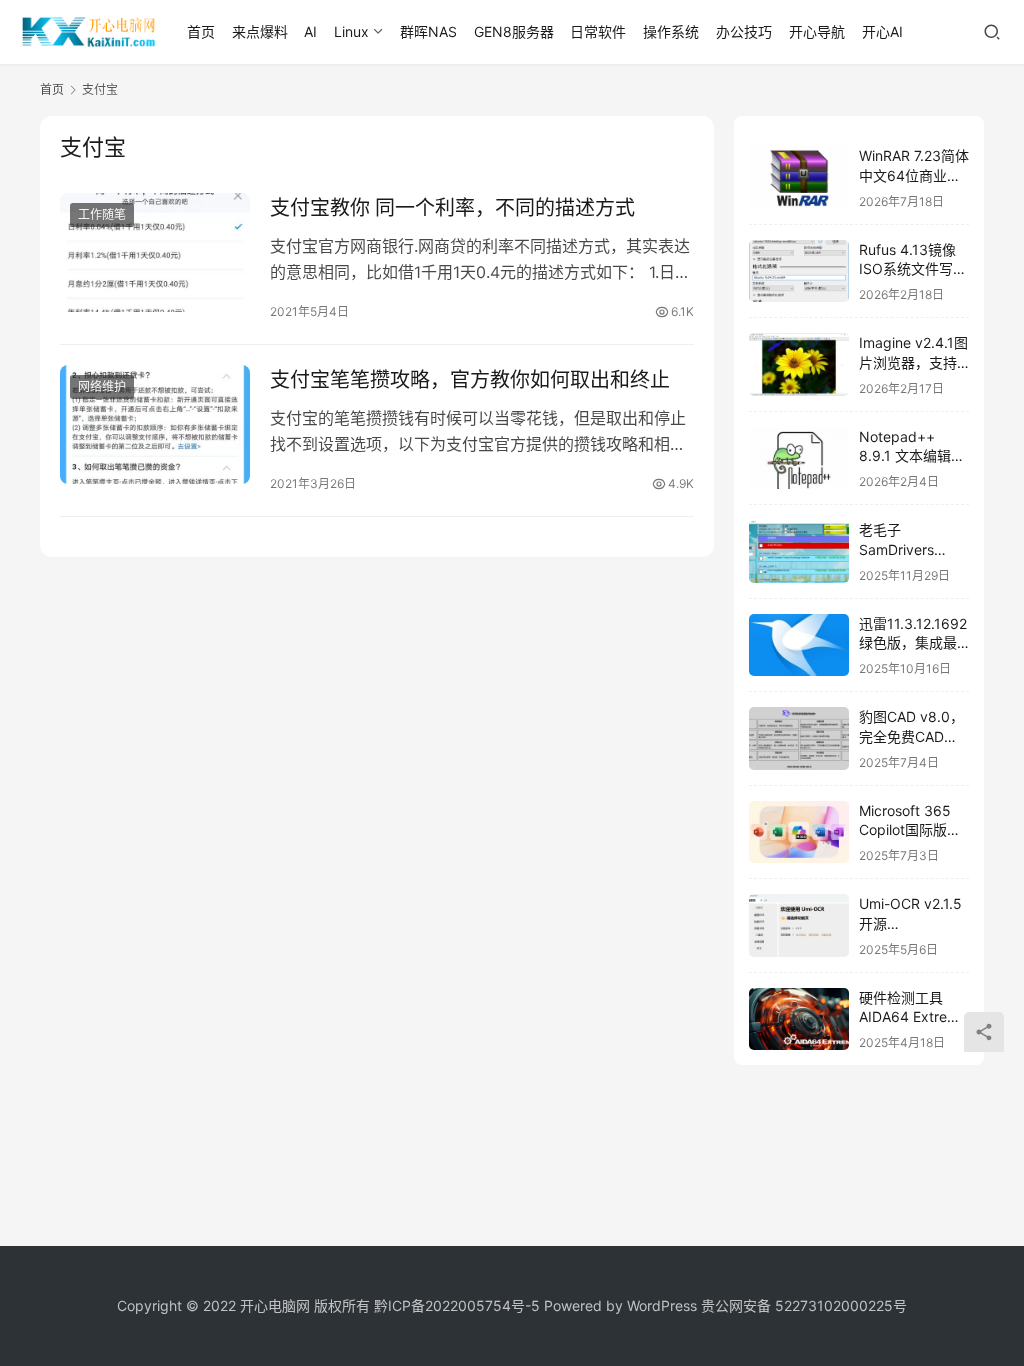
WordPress (662, 1305)
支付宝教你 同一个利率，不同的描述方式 (452, 208)
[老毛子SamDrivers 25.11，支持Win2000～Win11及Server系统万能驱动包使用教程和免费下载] (799, 551)
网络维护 (102, 386)
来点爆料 (260, 31)
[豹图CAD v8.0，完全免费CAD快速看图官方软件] (799, 738)
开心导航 (817, 31)
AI (310, 31)
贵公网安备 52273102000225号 (804, 1305)
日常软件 (598, 31)
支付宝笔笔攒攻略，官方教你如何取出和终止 (470, 380)
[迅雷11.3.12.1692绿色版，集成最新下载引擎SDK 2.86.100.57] (799, 645)
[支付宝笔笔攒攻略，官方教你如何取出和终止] (155, 424)
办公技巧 (744, 31)
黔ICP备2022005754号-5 (459, 1305)
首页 (201, 31)
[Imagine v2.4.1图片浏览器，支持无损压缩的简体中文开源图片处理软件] (799, 364)
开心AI (882, 31)
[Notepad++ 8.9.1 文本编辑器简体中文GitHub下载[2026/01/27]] (799, 458)
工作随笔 (102, 214)
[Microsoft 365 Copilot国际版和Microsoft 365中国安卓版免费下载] (799, 832)
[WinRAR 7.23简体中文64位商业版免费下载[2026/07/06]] (799, 177)
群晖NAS (428, 31)
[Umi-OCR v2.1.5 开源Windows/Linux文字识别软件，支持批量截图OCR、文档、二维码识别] (799, 925)
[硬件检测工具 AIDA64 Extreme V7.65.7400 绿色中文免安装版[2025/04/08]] (799, 1019)
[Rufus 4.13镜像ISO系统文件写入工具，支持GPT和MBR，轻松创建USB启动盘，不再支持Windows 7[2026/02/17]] (799, 271)
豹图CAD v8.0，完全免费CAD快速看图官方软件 (911, 736)
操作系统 (671, 31)
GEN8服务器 (514, 31)
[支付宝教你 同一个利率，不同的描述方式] (155, 252)
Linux (351, 31)
